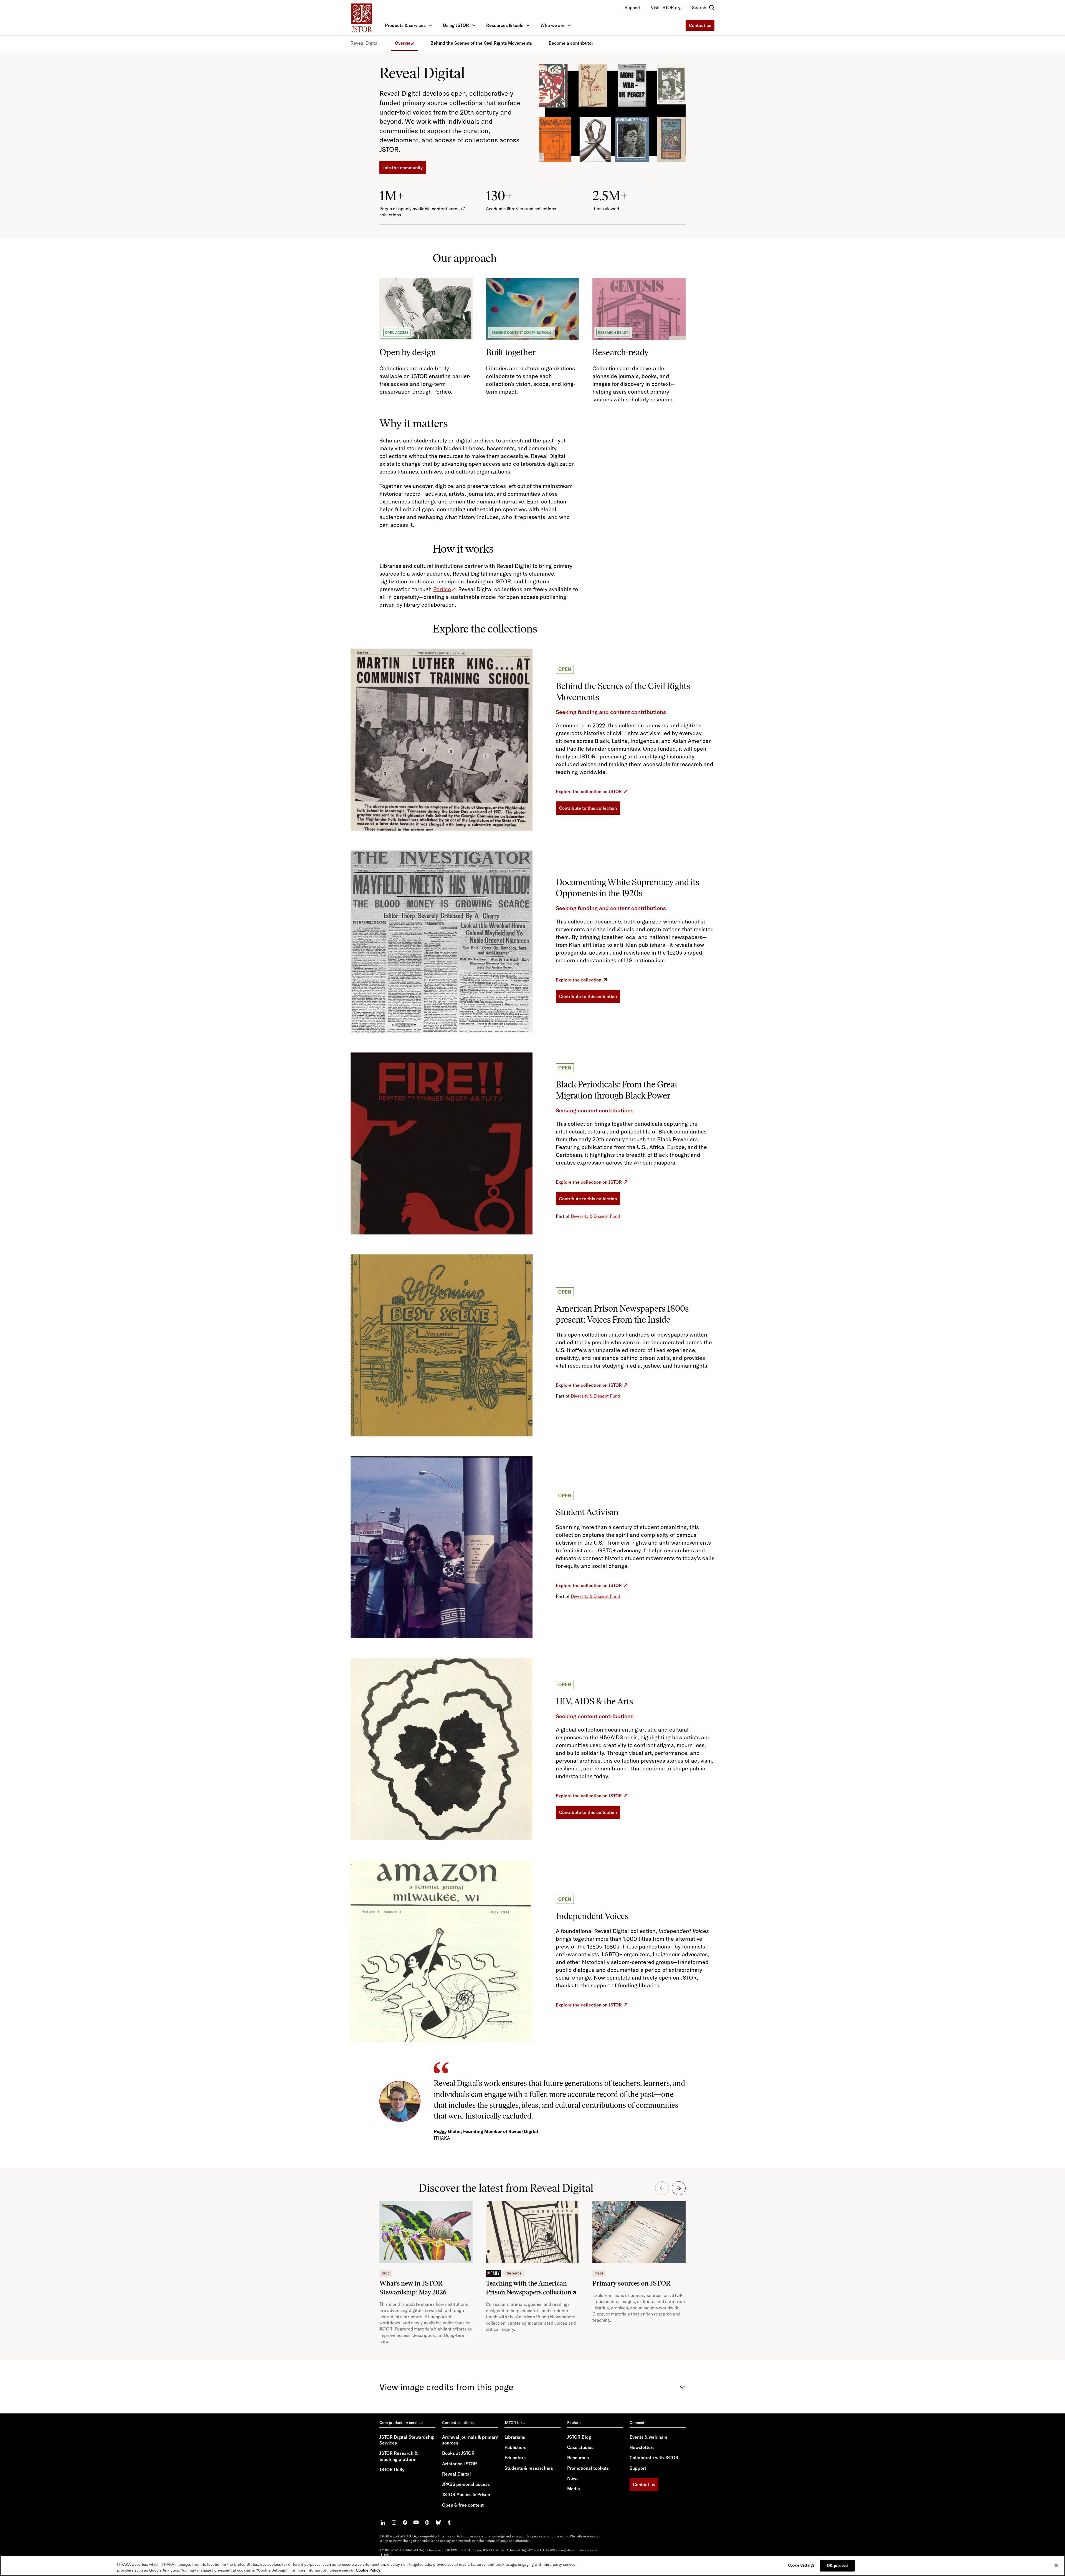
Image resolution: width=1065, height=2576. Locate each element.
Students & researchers (529, 2468)
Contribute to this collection (588, 808)
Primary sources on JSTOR (632, 2283)
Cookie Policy (368, 2570)
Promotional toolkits (588, 2468)
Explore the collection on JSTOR (589, 791)
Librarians (515, 2437)
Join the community (403, 168)
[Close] (1056, 2565)
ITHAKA (410, 2536)
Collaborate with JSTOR (654, 2458)
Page (599, 2273)
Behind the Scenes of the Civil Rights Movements (481, 43)
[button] (679, 2188)
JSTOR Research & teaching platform (399, 2456)
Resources (578, 2458)
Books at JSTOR (458, 2453)
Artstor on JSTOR (460, 2464)
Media (574, 2489)
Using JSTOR (456, 25)
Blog (386, 2273)
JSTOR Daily (392, 2469)
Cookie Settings (801, 2565)
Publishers (515, 2447)
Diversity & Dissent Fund (595, 1216)
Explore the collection (579, 980)
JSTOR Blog (579, 2437)
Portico (442, 589)
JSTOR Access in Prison (466, 2494)
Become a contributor (571, 43)
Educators (515, 2458)
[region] (532, 2566)
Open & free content (463, 2505)
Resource (513, 2273)
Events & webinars (648, 2437)
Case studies (580, 2447)
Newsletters (642, 2447)
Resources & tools (505, 25)
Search (699, 7)
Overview (404, 43)
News (573, 2478)
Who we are (553, 25)
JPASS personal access (466, 2484)
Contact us (700, 25)
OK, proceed (837, 2565)
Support (638, 2468)
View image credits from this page (446, 2387)
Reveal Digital (457, 2474)
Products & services (405, 25)
